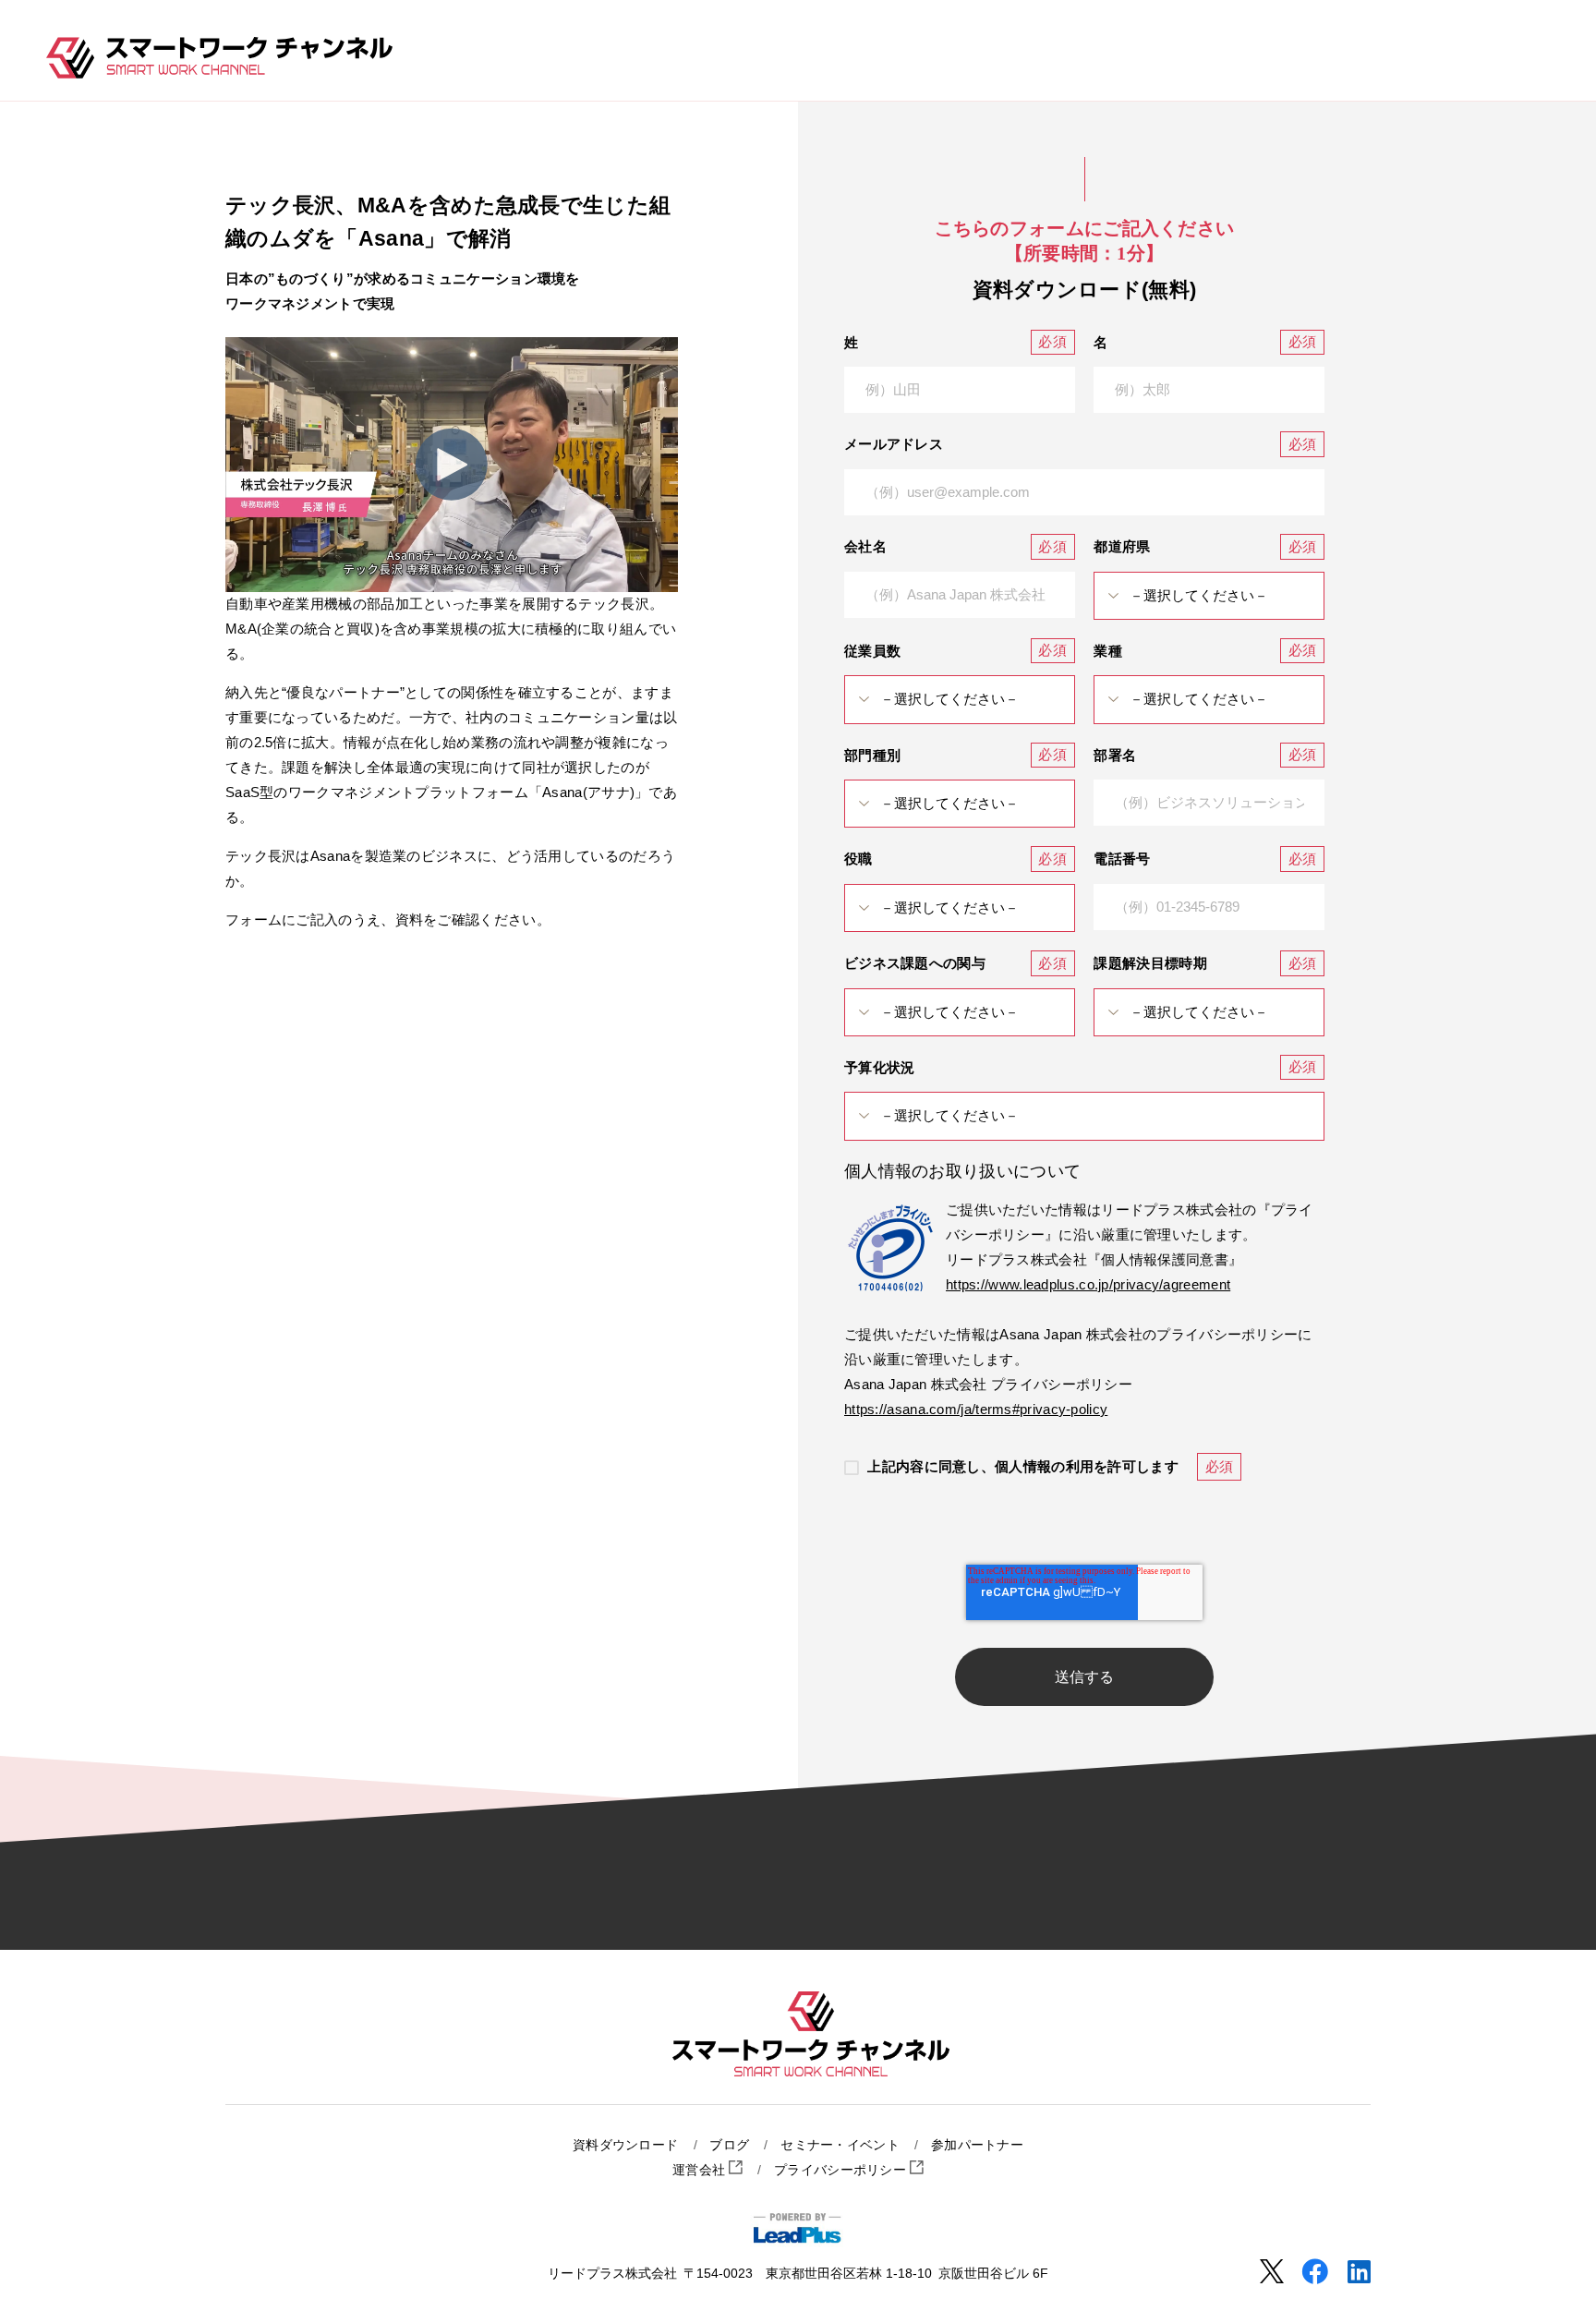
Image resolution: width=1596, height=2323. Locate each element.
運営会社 (701, 2170)
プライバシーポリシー (842, 2170)
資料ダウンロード (625, 2145)
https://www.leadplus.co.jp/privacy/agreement (1088, 1284)
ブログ (729, 2145)
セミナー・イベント (840, 2145)
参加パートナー (977, 2145)
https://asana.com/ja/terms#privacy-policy (976, 1409)
